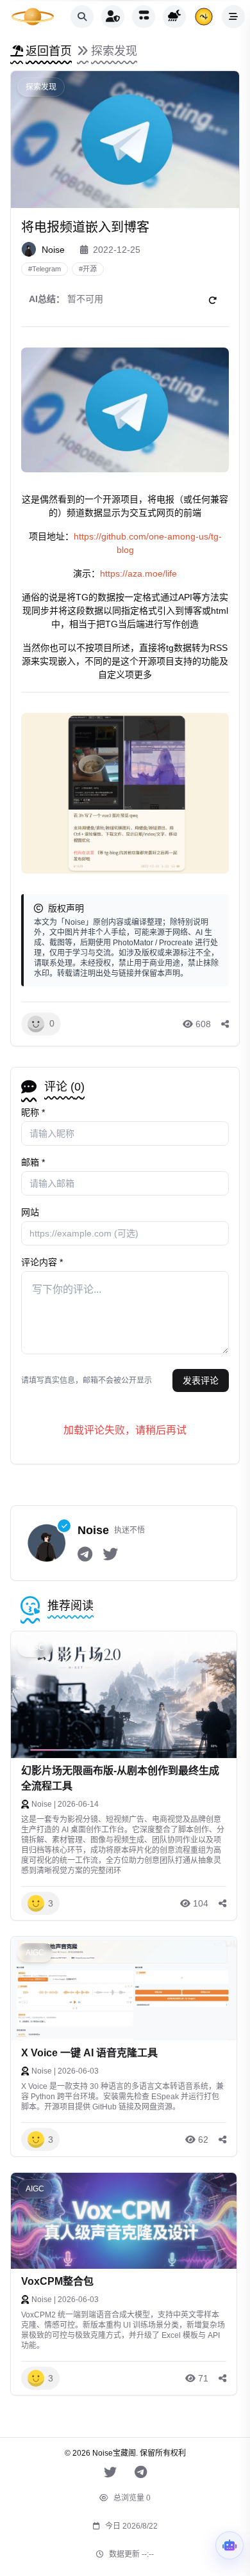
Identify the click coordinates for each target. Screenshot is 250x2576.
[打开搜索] (82, 17)
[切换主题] (174, 17)
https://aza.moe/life (138, 573)
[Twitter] (110, 1555)
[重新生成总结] (212, 301)
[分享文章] (225, 1024)
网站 (30, 1212)
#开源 (88, 269)
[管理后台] (113, 17)
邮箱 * (33, 1162)
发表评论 (201, 1380)
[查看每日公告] (204, 17)
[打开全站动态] (144, 17)
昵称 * (33, 1112)
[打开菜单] (233, 17)
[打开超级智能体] (229, 2545)
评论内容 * (42, 1262)
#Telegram (45, 269)
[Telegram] (85, 1555)
